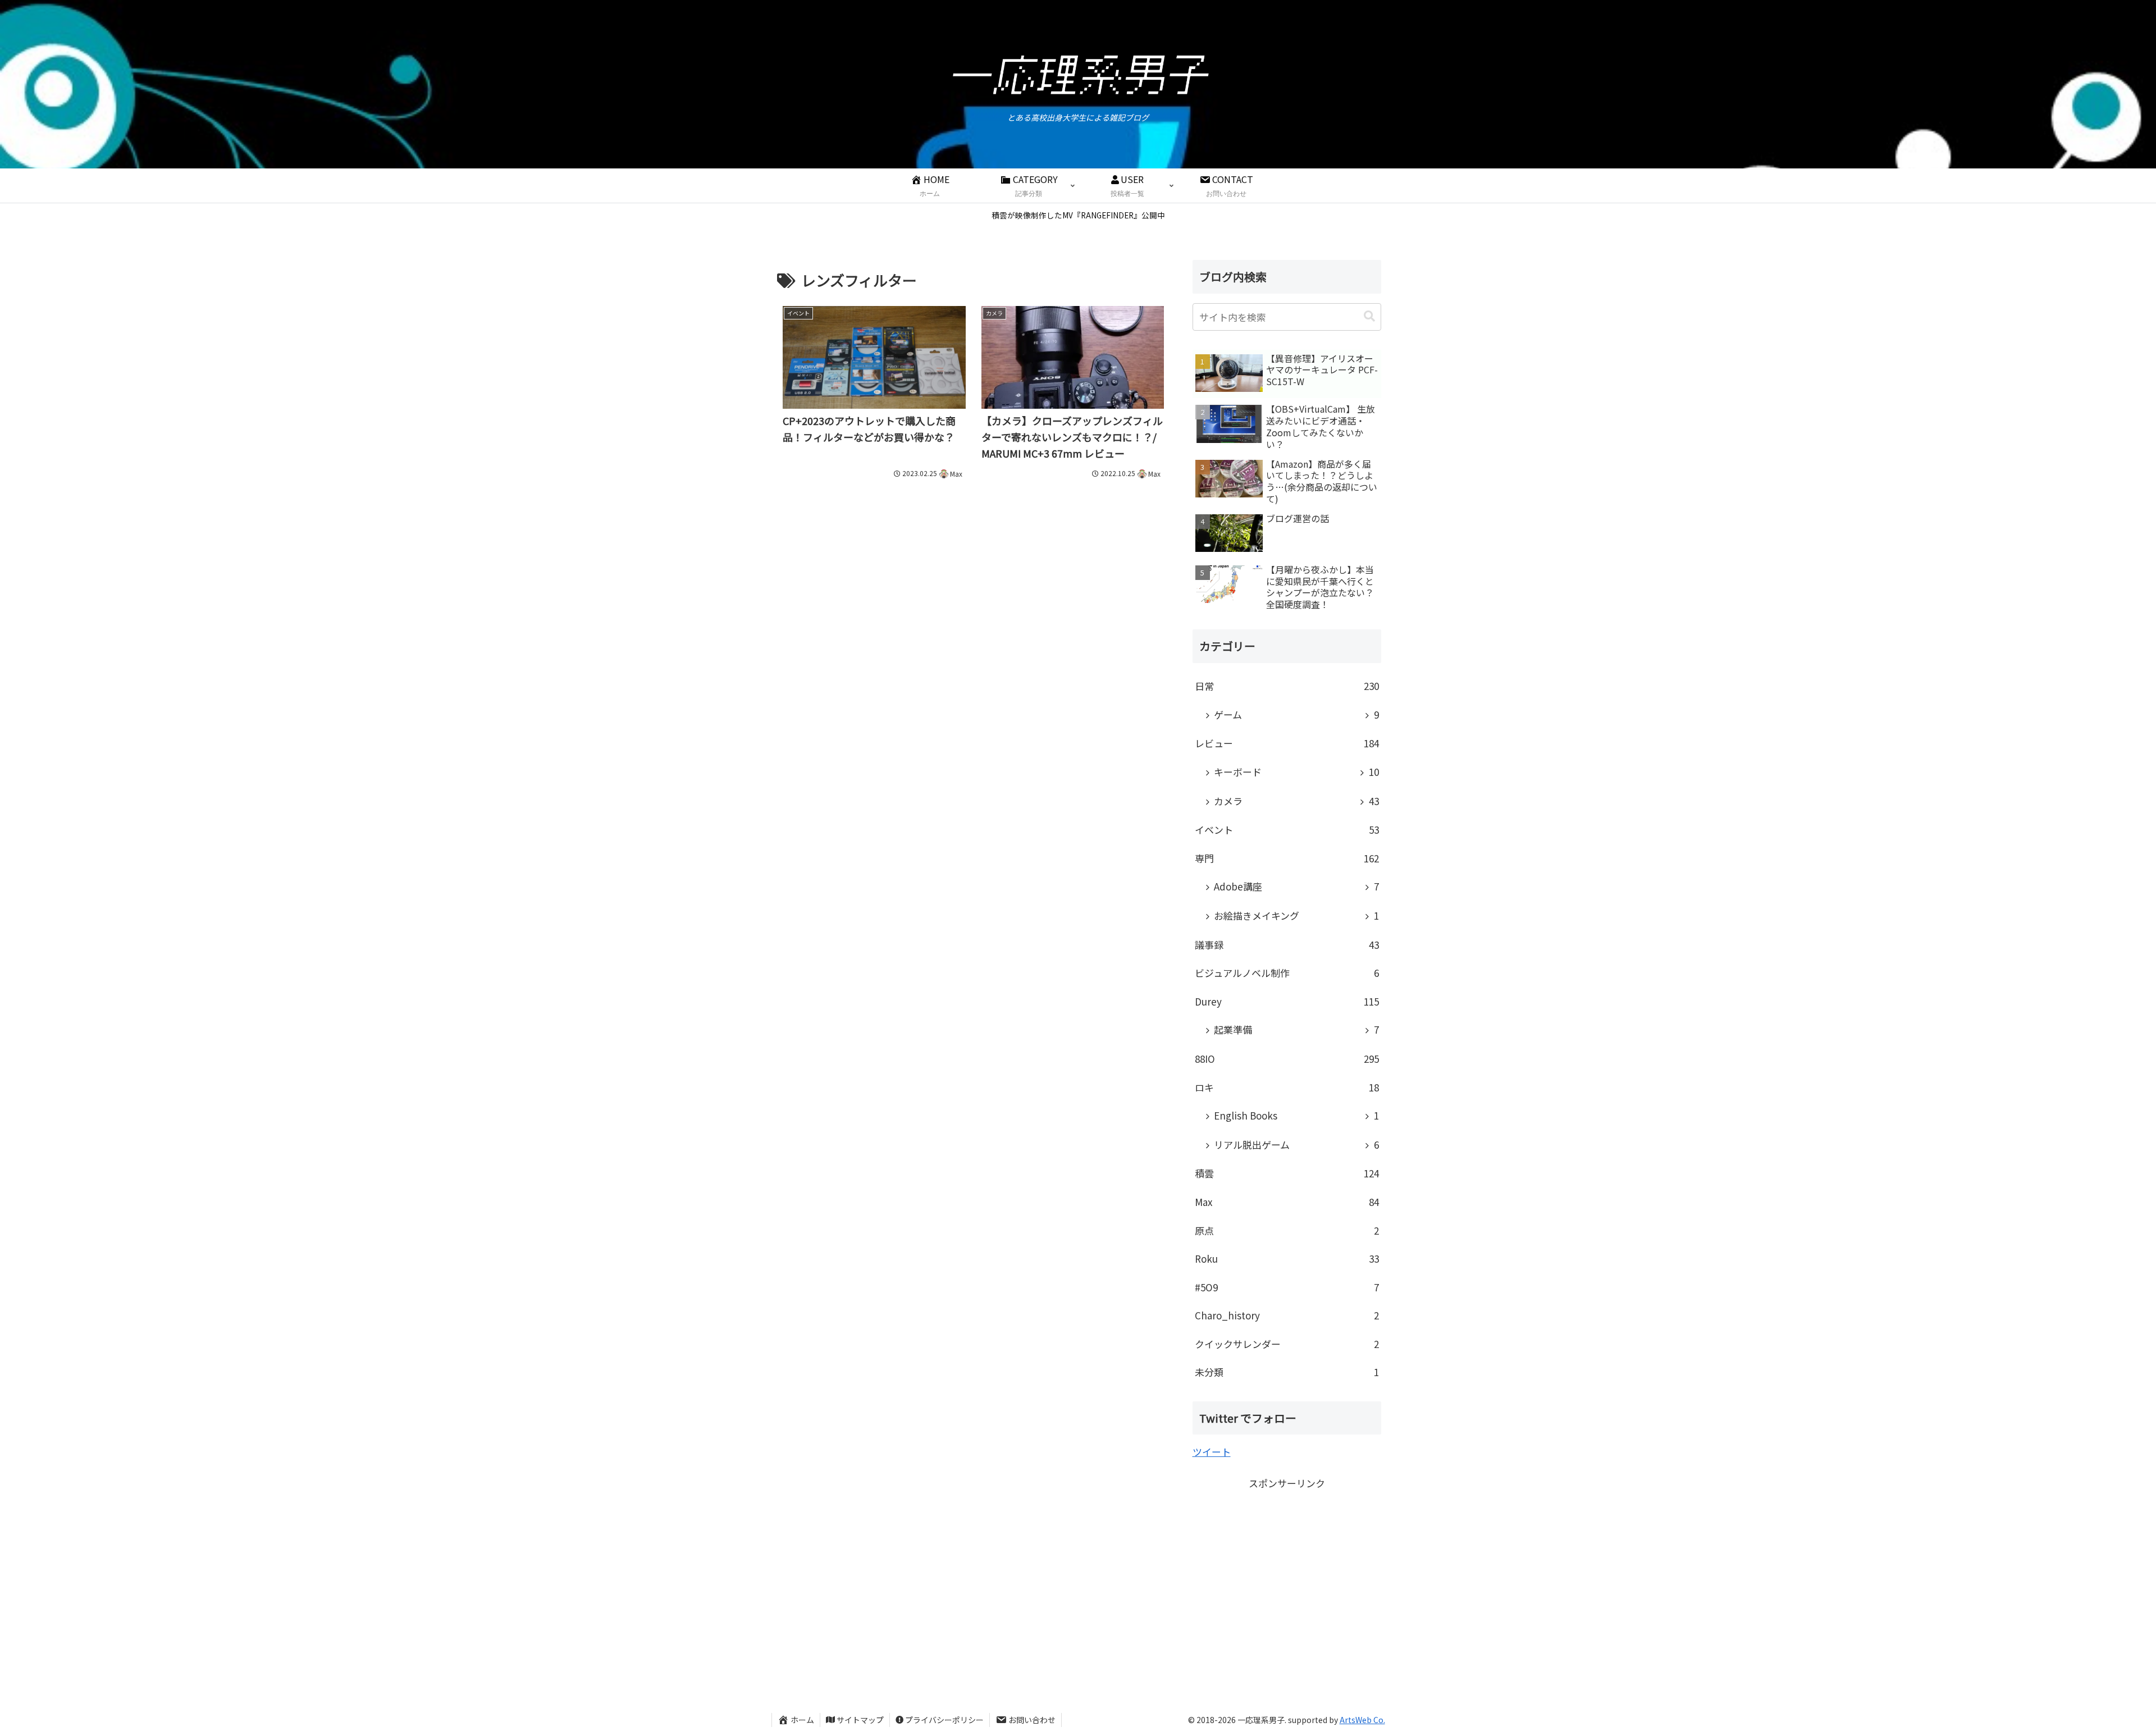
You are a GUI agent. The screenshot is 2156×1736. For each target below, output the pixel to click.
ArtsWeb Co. (1362, 1720)
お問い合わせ (1032, 1720)
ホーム (802, 1720)
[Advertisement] (1287, 1571)
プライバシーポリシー (944, 1720)
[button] (1369, 316)
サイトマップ (860, 1720)
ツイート (1212, 1452)
